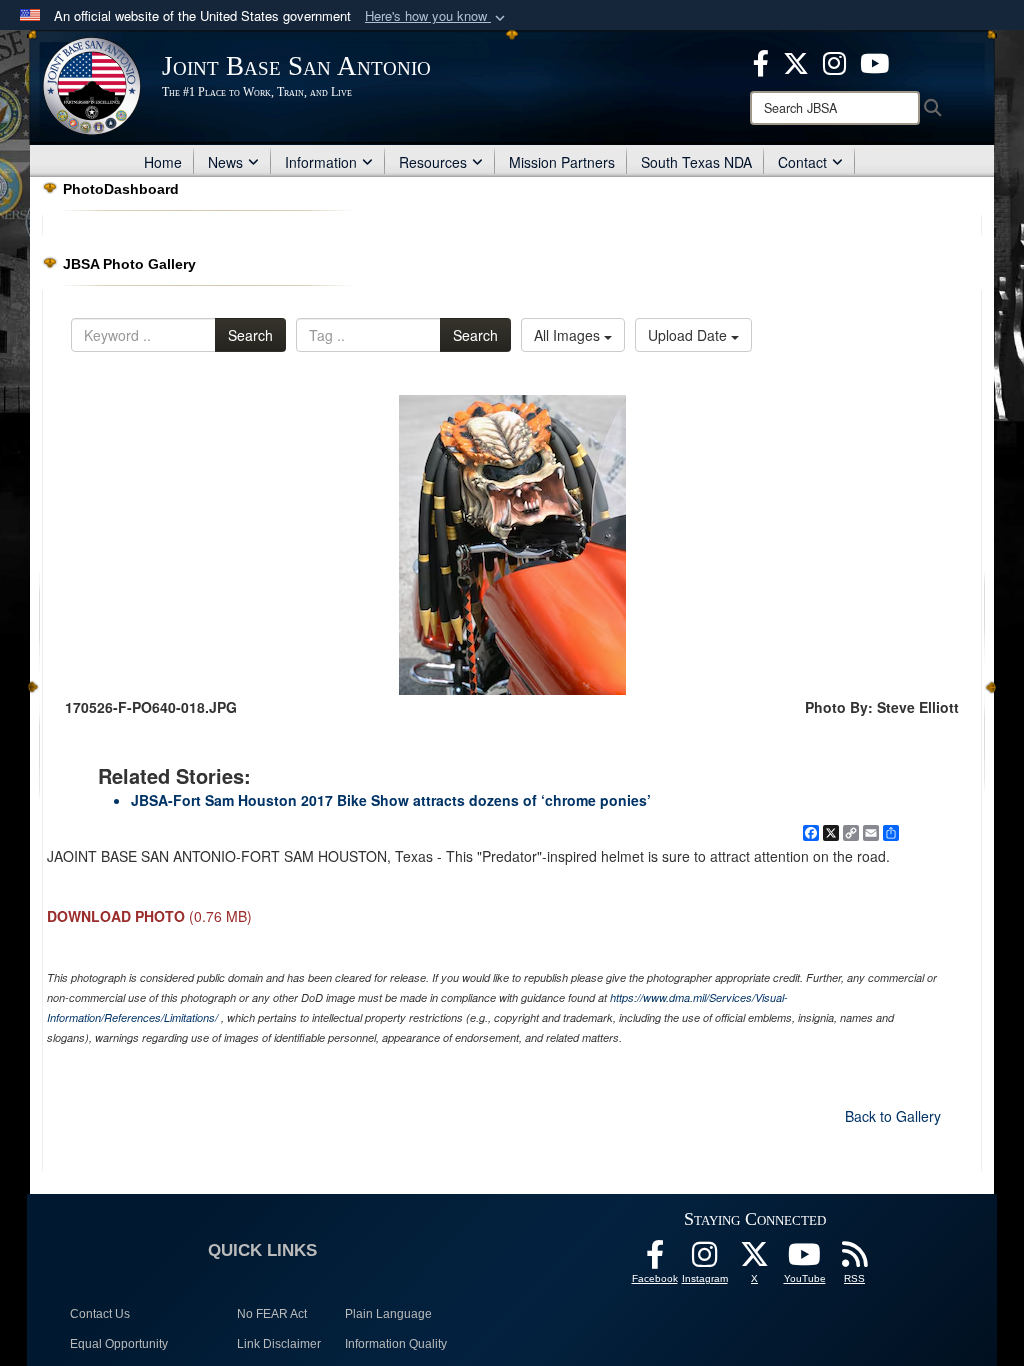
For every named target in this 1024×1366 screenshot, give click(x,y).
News (225, 162)
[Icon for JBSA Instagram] (705, 1260)
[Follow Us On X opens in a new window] (755, 1260)
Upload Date (689, 335)
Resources (433, 162)
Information (321, 162)
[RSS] (855, 1260)
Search (250, 335)
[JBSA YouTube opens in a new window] (874, 61)
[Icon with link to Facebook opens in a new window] (761, 61)
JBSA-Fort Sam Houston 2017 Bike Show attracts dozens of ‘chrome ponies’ (391, 800)
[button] (437, 16)
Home (163, 162)
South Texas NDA (696, 162)
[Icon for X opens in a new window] (796, 61)
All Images (569, 335)
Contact (802, 162)
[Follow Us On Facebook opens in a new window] (655, 1260)
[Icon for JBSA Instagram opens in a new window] (834, 61)
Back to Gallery (893, 1116)
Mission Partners (562, 162)
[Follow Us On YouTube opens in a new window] (805, 1260)
